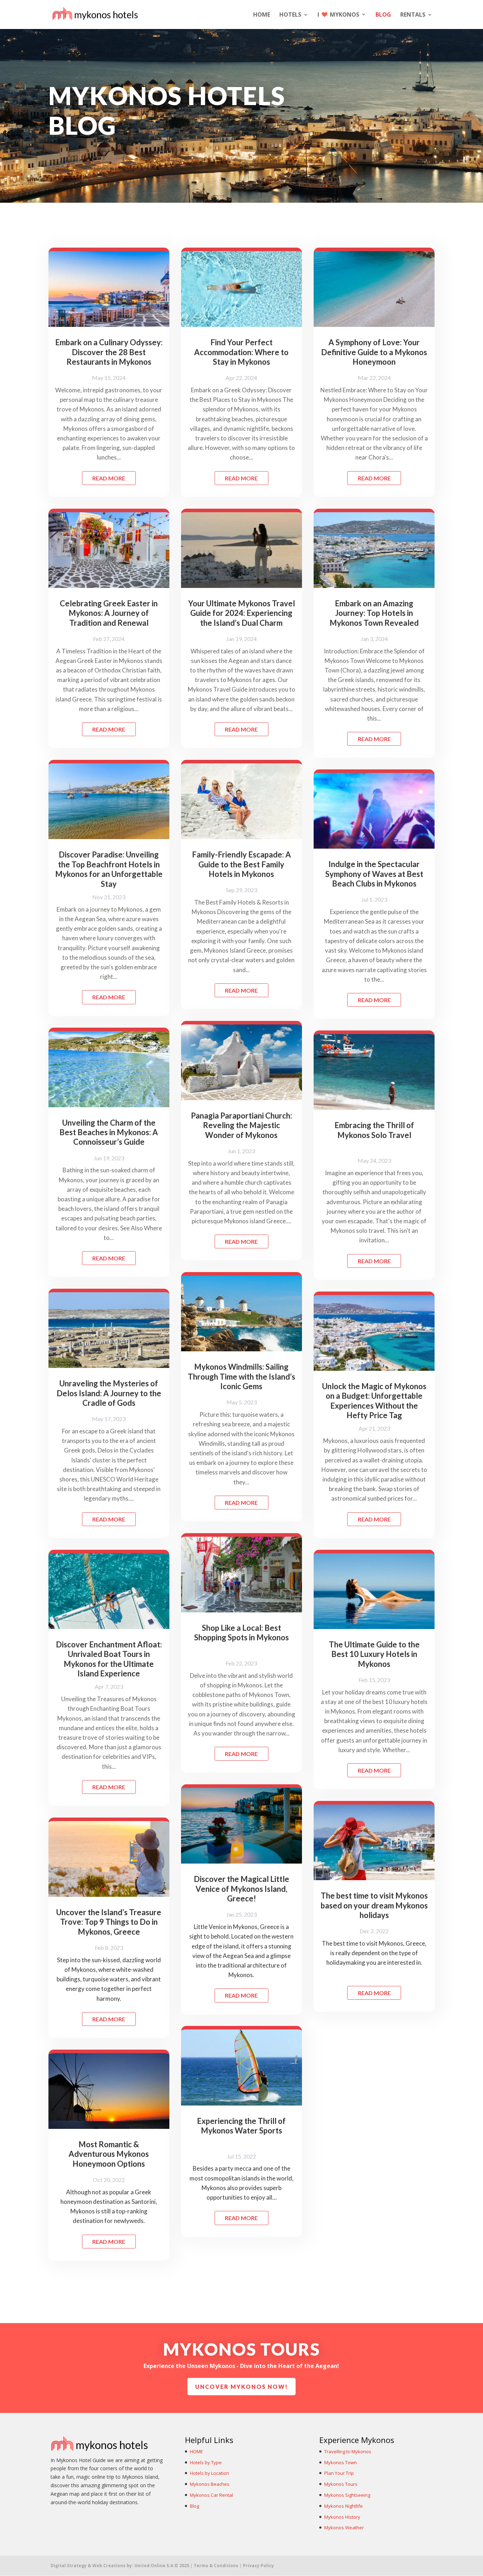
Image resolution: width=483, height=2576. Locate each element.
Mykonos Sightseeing (347, 2495)
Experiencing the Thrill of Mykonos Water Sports (241, 2126)
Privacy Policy (258, 2566)
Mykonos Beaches (210, 2484)
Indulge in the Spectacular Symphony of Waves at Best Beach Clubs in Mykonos (374, 874)
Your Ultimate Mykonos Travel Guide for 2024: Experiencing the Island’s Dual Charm (241, 613)
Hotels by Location (210, 2473)
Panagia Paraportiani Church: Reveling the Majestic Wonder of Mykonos (241, 1125)
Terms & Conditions (217, 2566)
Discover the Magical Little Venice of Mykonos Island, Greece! (241, 1889)
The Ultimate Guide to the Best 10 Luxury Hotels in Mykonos (374, 1654)
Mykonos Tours (341, 2484)
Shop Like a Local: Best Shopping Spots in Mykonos (241, 1633)
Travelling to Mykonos (348, 2451)
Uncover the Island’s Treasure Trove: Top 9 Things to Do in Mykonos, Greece (109, 1922)
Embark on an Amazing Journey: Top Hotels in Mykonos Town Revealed (374, 613)
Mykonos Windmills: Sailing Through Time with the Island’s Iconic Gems (241, 1376)
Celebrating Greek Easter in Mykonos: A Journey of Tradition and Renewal (109, 613)
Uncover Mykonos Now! (241, 2387)
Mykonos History (342, 2517)
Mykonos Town (341, 2462)
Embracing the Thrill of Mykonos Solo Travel (374, 1130)
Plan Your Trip (339, 2473)
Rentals (413, 15)
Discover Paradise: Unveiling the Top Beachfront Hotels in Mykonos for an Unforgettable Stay (109, 869)
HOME (262, 15)
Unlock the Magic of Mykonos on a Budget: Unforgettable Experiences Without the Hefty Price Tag (374, 1401)
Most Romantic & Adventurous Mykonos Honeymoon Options (109, 2154)
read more (109, 478)
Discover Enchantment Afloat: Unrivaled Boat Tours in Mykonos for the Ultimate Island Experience (109, 1659)
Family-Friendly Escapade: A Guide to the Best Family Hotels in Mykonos (241, 864)
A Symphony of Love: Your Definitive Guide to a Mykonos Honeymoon (374, 352)
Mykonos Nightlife (344, 2506)
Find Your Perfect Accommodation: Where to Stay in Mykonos (241, 352)
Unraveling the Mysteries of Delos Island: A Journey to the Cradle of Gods (109, 1393)
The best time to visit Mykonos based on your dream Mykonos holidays (374, 1905)
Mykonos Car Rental (211, 2495)
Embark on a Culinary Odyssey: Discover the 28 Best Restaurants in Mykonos (109, 352)
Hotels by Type (206, 2462)
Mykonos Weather (344, 2528)
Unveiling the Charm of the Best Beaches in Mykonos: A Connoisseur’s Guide (109, 1132)
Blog (383, 15)
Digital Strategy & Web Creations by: (120, 2566)
